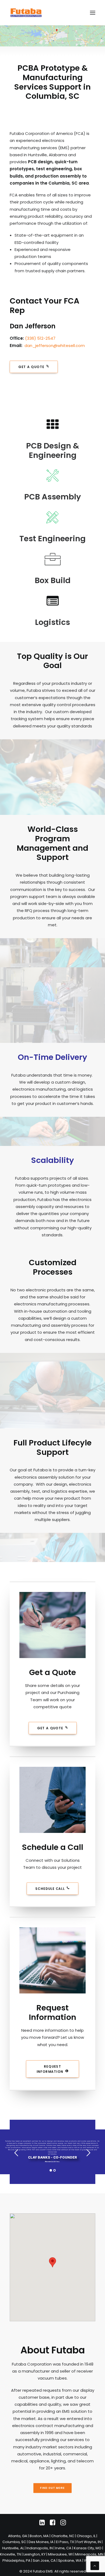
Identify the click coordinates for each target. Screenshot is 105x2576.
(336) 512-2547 (40, 338)
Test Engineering (52, 539)
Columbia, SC (14, 2542)
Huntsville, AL (13, 2548)
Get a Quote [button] (31, 367)
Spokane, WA (70, 2560)
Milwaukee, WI (60, 2554)
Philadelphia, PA (16, 2560)
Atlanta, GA (18, 2536)
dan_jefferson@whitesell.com (55, 346)
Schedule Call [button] (50, 1889)
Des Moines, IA (41, 2542)
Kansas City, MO (88, 2548)
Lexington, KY (34, 2554)
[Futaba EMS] (26, 13)
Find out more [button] (53, 2488)
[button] (93, 13)
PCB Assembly (53, 497)
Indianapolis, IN (40, 2548)
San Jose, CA (44, 2560)
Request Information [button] (50, 2069)
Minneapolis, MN (89, 2554)
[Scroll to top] (95, 2565)
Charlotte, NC (63, 2536)
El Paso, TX (65, 2542)
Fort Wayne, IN (89, 2542)
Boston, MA (39, 2536)
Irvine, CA (63, 2548)
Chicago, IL (86, 2536)
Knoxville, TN (10, 2554)
